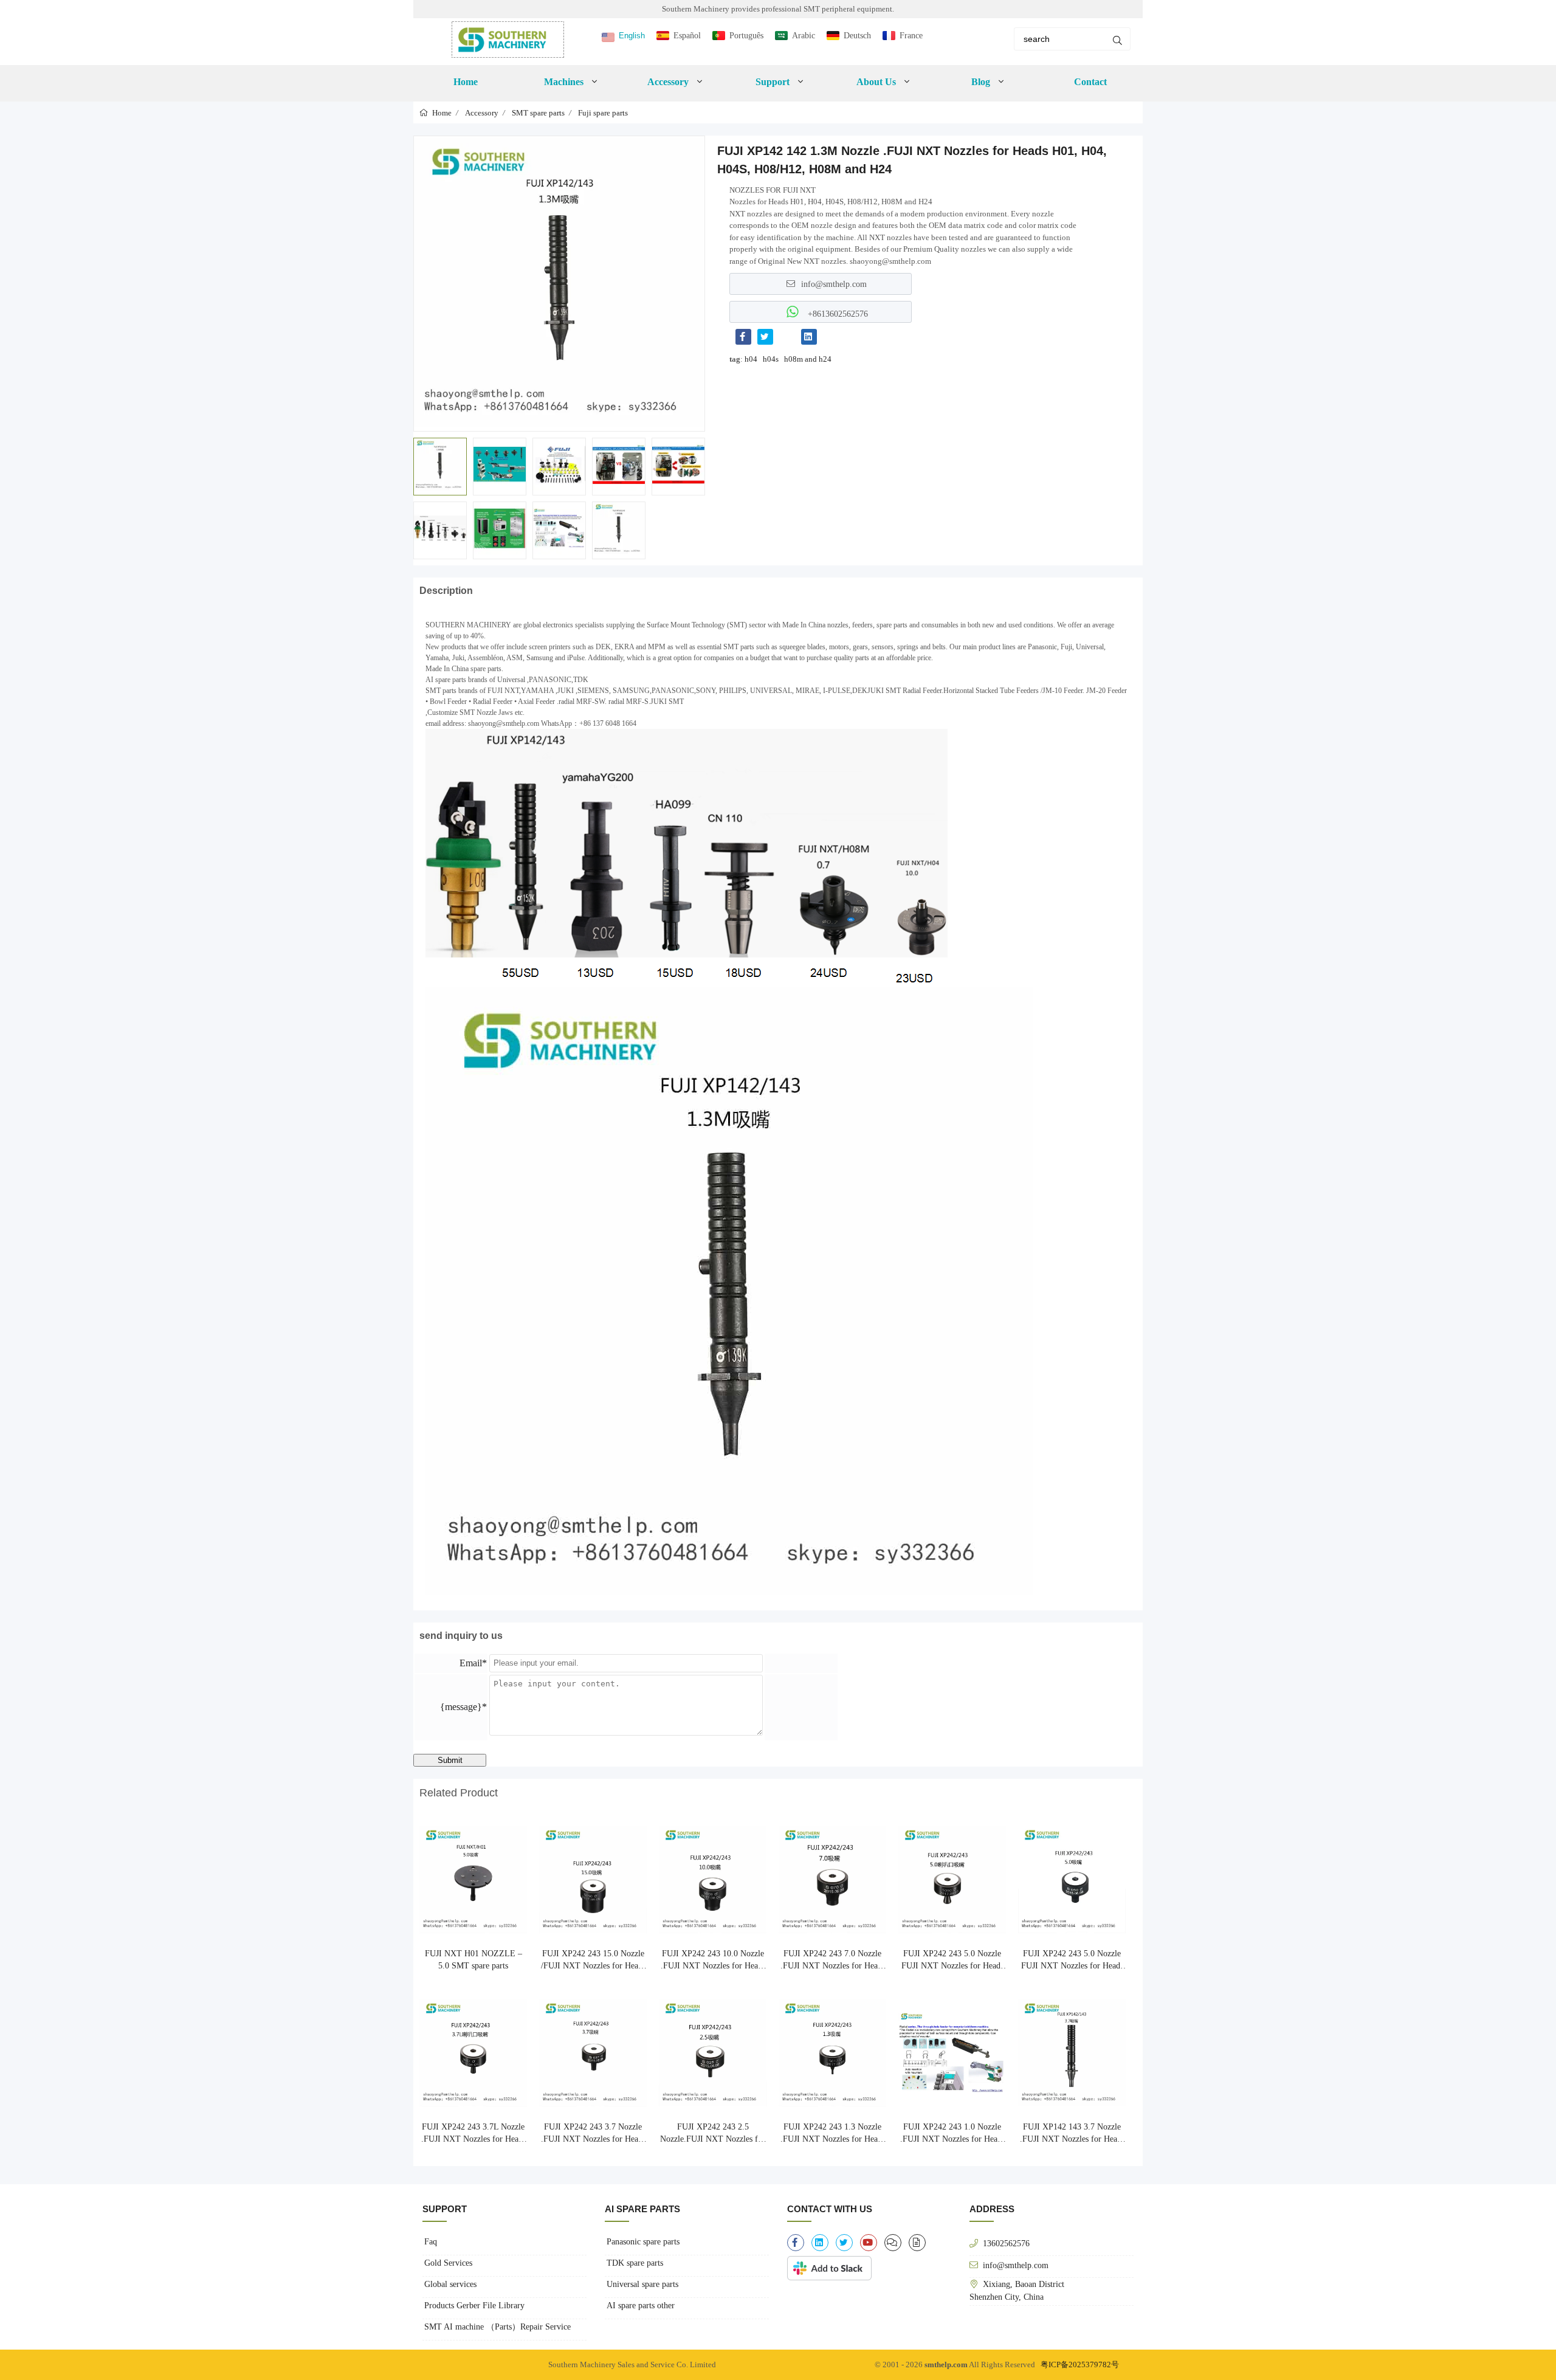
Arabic (804, 36)
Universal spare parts (642, 2284)
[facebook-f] (796, 2243)
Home (466, 82)
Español (687, 36)
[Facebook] (743, 337)
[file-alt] (917, 2243)
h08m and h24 (808, 359)
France (911, 36)
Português (746, 36)
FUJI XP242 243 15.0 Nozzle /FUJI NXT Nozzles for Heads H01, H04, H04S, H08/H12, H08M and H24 (593, 1961)
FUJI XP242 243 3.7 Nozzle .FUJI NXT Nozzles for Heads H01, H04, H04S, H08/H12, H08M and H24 (593, 2134)
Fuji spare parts (603, 113)
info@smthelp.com (834, 284)
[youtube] (869, 2243)
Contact (1090, 82)
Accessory (482, 113)
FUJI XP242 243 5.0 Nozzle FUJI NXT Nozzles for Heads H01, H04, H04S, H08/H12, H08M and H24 (952, 1961)
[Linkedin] (809, 337)
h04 (751, 359)
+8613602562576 (837, 314)
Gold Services (448, 2263)
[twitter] (844, 2243)
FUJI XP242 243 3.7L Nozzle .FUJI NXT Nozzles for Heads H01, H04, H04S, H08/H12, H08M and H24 (473, 2134)
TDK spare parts (635, 2263)
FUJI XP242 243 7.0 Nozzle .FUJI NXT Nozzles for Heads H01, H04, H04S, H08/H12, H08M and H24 (833, 1961)
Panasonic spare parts (643, 2242)
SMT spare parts (538, 113)
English (632, 36)
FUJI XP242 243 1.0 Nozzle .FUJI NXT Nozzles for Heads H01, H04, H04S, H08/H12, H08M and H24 (952, 2134)
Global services (450, 2284)
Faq (431, 2242)
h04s (771, 359)
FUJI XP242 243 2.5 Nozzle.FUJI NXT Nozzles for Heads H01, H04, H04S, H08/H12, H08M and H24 (713, 2134)
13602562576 (1006, 2243)
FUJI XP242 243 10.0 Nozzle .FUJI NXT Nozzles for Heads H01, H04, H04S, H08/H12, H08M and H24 (713, 1961)
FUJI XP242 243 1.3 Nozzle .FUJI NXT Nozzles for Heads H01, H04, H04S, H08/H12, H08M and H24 (833, 2134)
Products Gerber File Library (474, 2306)
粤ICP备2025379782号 (1080, 2364)
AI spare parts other (641, 2306)
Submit (450, 1760)
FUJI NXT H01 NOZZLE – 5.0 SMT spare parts (473, 1960)
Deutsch (857, 36)
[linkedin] (820, 2243)
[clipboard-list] (893, 2243)
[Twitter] (765, 337)
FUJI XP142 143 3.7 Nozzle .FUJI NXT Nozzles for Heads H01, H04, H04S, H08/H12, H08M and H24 (1072, 2134)
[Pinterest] (787, 337)
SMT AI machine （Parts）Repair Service (497, 2327)
